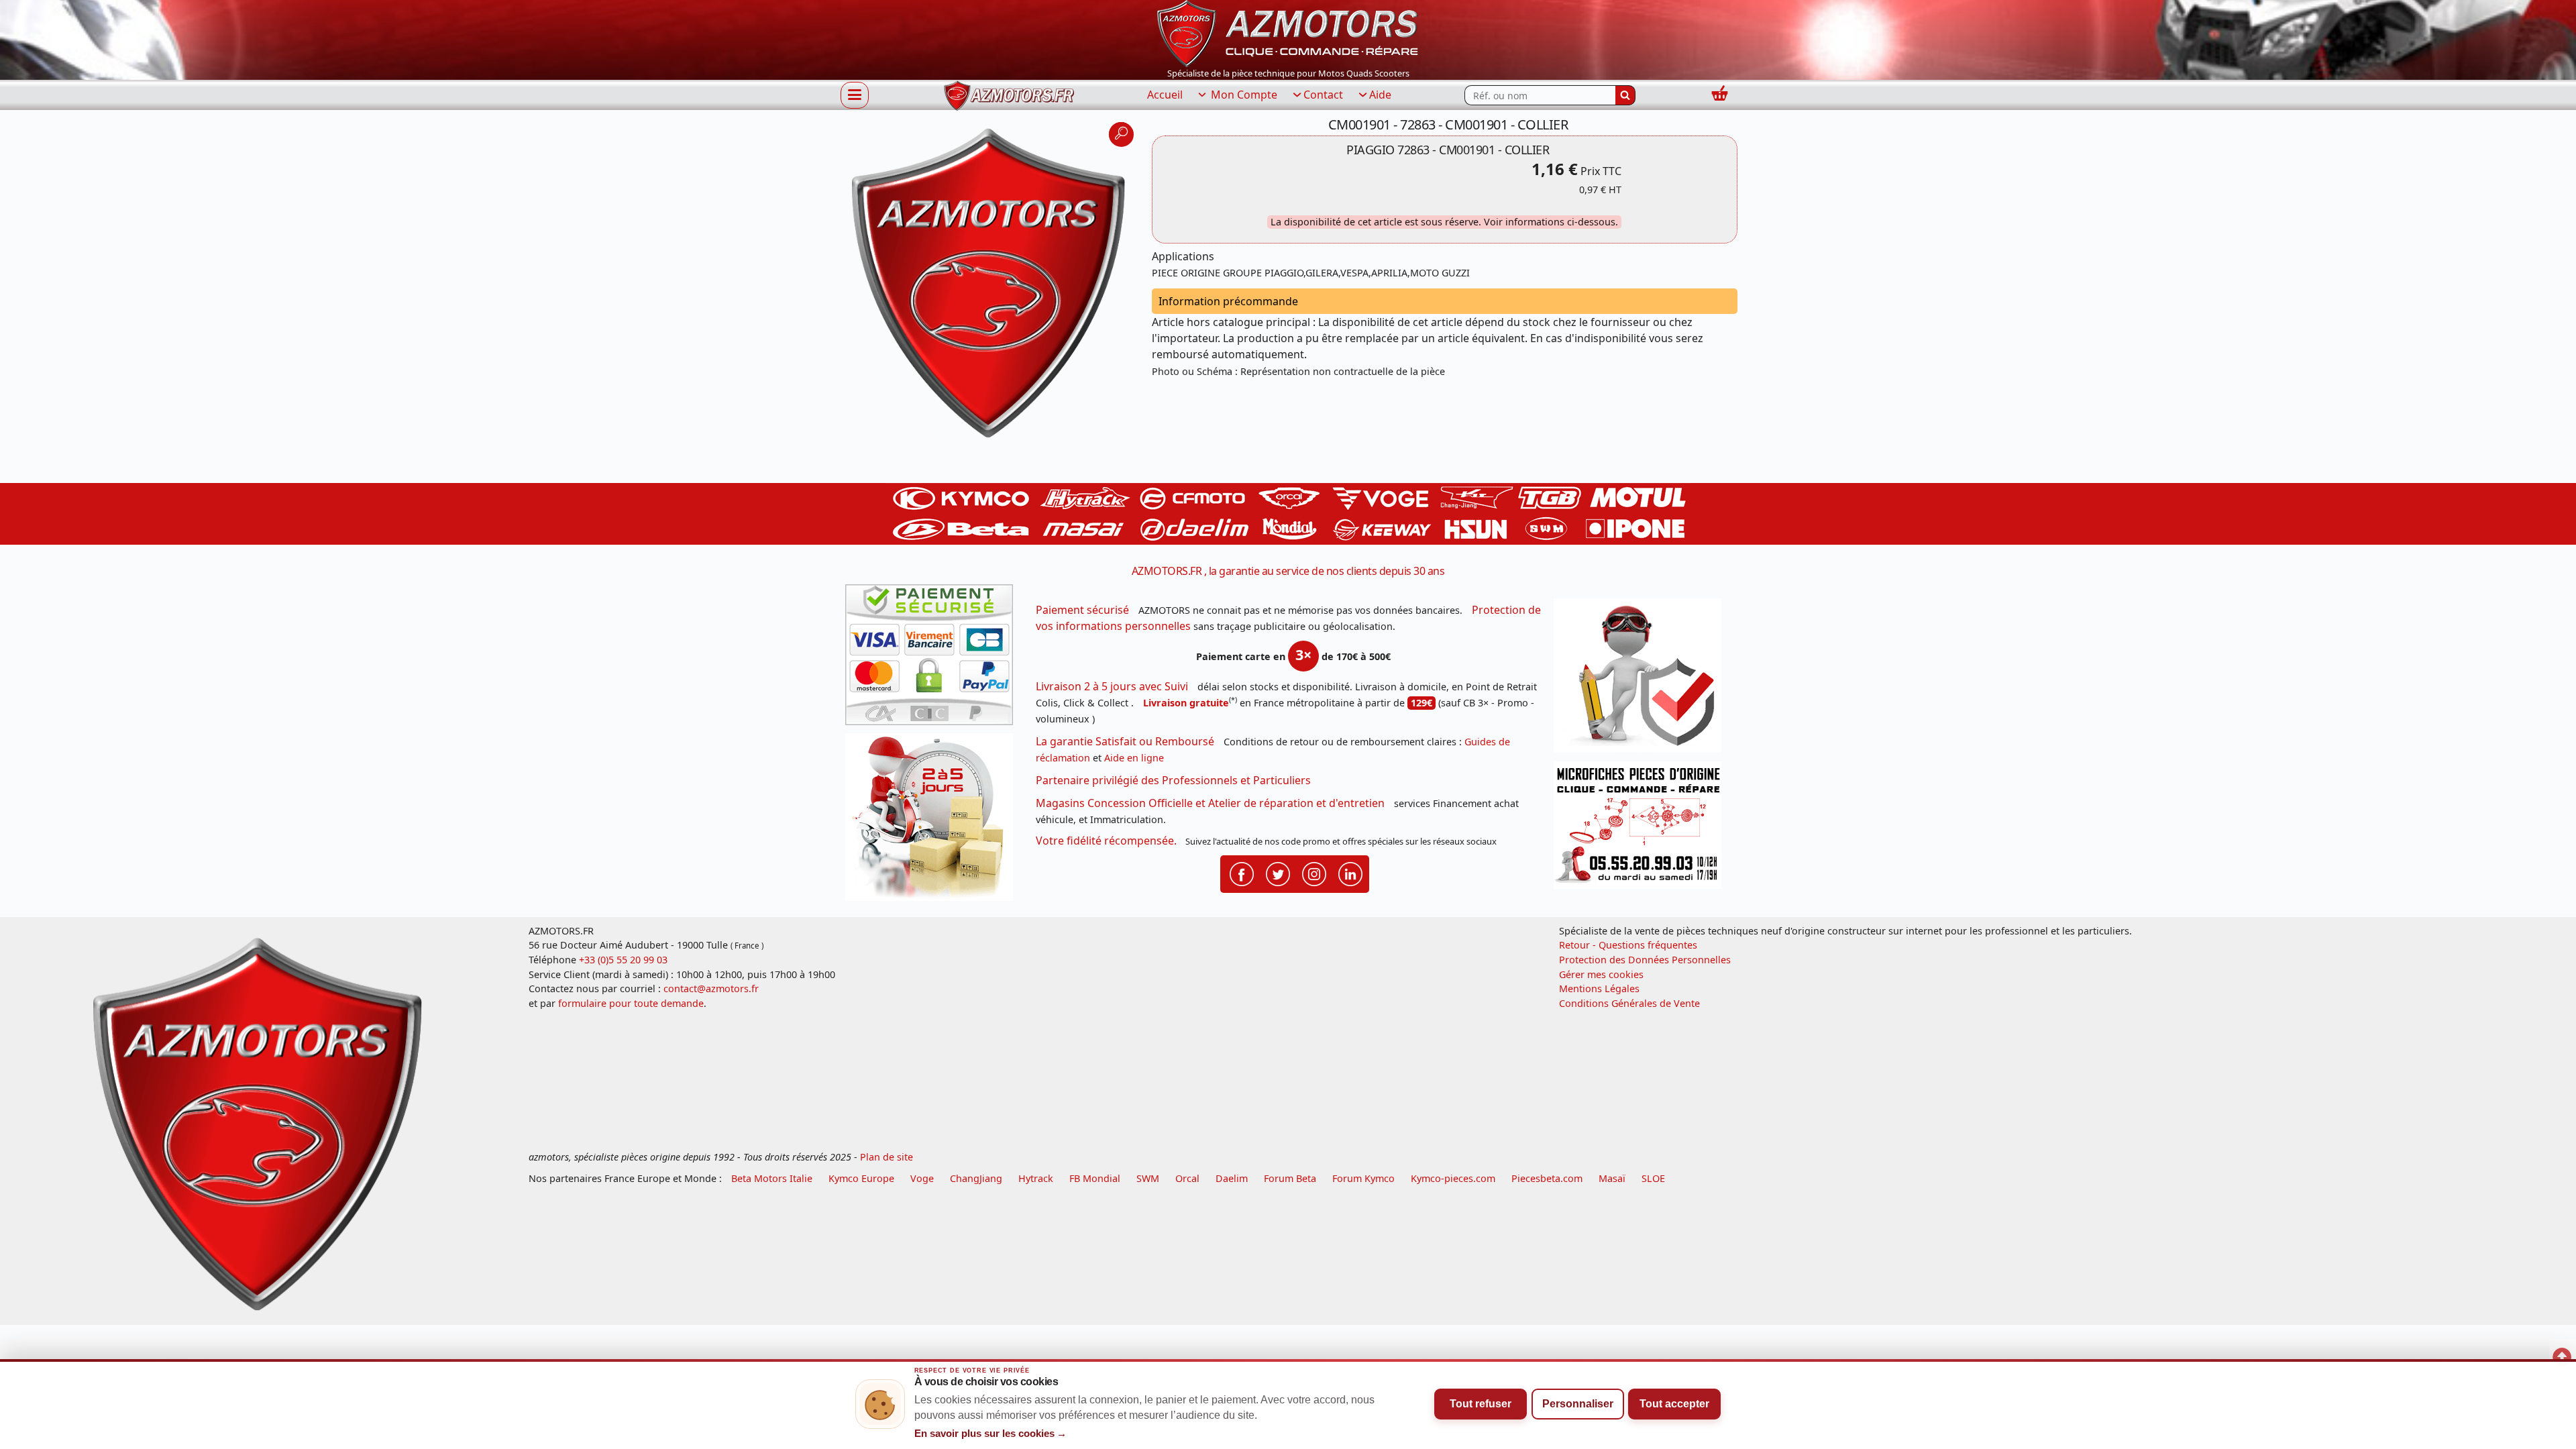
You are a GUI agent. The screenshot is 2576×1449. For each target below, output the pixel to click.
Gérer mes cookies (1601, 974)
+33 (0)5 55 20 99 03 (623, 960)
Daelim (1232, 1178)
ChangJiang (976, 1178)
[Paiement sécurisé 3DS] (934, 659)
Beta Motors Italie (772, 1178)
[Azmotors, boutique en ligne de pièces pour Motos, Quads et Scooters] (1288, 32)
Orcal (1187, 1178)
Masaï (1612, 1178)
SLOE (1653, 1178)
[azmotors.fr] (1009, 96)
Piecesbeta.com (1547, 1178)
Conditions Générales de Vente (1629, 1003)
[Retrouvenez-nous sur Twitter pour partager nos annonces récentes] (1278, 873)
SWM (1148, 1178)
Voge (922, 1178)
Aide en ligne (1134, 758)
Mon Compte (1243, 95)
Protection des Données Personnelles (1645, 960)
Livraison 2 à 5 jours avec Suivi (1112, 686)
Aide (1380, 95)
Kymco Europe (861, 1178)
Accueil (1165, 95)
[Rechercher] (1625, 95)
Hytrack (1036, 1178)
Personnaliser (1578, 1404)
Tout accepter (1674, 1404)
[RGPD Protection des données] (1642, 680)
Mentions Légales (1599, 988)
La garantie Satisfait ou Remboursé (1125, 741)
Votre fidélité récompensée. (1106, 841)
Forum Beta (1290, 1178)
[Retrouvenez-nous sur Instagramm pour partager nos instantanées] (1314, 873)
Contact (1323, 95)
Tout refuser (1481, 1404)
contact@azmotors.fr (711, 988)
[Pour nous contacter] (1642, 829)
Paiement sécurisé (1082, 610)
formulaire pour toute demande (631, 1003)
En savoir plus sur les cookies (991, 1434)
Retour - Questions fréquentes (1628, 945)
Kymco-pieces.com (1453, 1178)
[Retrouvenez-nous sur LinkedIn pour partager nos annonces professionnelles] (1350, 873)
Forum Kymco (1363, 1178)
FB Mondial (1095, 1178)
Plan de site (887, 1157)
